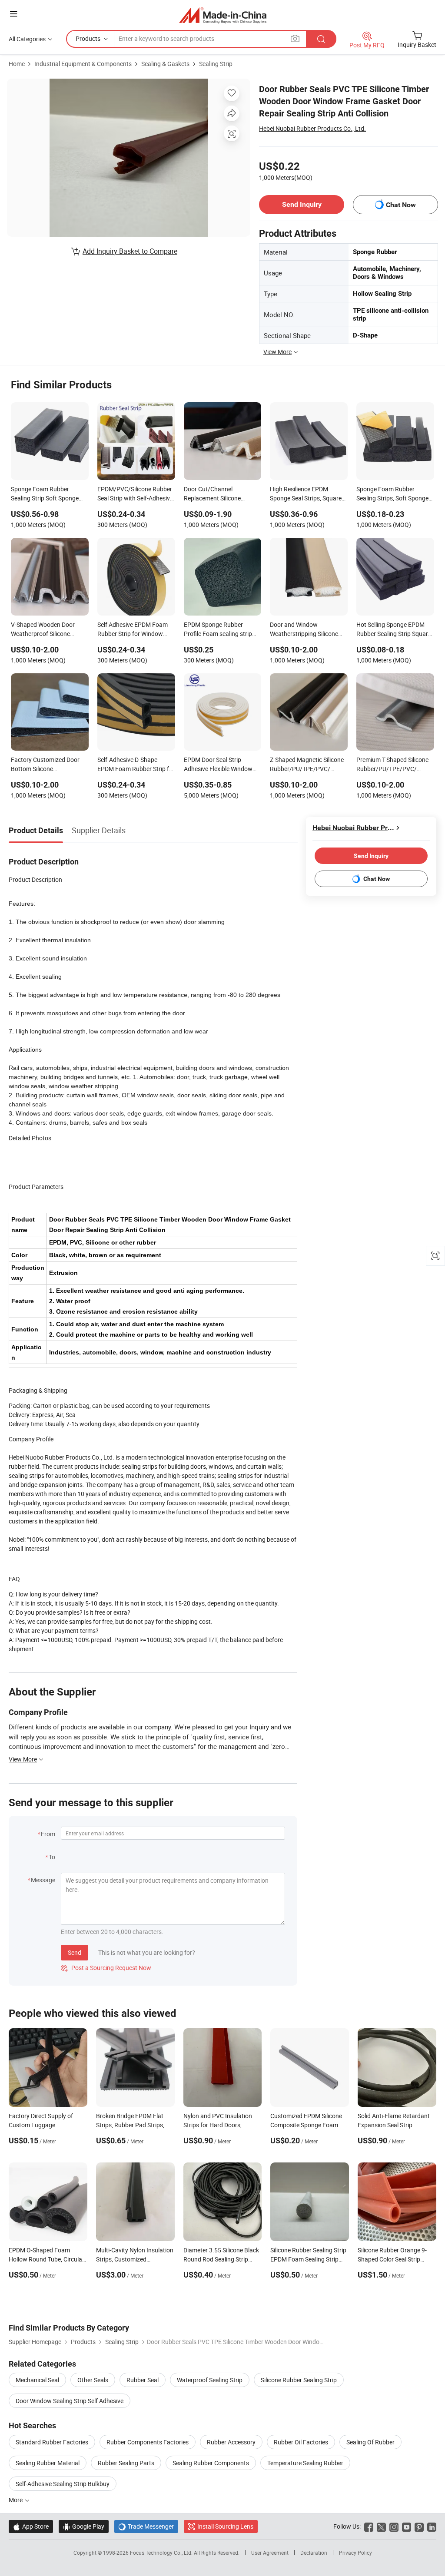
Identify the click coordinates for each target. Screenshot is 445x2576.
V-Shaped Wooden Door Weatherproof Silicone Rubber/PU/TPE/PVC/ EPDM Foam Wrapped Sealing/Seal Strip (43, 630)
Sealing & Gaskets (165, 64)
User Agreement (270, 2553)
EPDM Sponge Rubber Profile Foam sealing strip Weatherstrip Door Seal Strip (222, 630)
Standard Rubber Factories (52, 2442)
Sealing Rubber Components (211, 2463)
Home (17, 64)
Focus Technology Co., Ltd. (162, 2553)
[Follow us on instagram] (394, 2526)
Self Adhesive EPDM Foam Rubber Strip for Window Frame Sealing (133, 630)
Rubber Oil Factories (301, 2442)
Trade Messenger (146, 2526)
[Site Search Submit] (321, 39)
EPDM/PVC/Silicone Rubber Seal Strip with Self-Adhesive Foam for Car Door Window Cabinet (135, 494)
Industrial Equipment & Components (83, 64)
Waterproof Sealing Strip (210, 2380)
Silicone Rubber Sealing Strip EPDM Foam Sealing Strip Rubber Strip (308, 2259)
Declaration (314, 2553)
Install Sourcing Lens (225, 2526)
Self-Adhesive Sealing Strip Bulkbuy (63, 2484)
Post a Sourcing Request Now (106, 1968)
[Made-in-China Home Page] (223, 15)
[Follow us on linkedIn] (432, 2526)
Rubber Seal (143, 2380)
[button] (13, 14)
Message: (44, 1880)
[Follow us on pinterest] (419, 2526)
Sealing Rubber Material (48, 2463)
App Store (31, 2526)
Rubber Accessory (231, 2442)
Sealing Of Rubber (370, 2442)
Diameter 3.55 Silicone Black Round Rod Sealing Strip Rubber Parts (221, 2259)
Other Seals (93, 2380)
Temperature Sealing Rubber (305, 2463)
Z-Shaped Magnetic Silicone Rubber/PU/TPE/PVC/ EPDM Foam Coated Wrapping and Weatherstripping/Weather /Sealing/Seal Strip (307, 765)
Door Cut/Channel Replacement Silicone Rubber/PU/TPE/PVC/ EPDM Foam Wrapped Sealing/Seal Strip (214, 494)
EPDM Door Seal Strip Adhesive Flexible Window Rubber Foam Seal (218, 765)
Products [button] (88, 38)
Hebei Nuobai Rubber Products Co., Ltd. (312, 128)
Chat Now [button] (401, 205)
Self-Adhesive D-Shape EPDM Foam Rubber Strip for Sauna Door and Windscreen (136, 765)
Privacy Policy (355, 2553)
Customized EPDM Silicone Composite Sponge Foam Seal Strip (306, 2125)
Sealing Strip (216, 64)
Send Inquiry (302, 204)
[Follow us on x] (381, 2526)
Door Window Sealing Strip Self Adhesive (70, 2401)
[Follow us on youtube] (407, 2526)
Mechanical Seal (37, 2380)
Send (75, 1952)
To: (53, 1857)
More (16, 2500)
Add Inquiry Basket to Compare (130, 251)
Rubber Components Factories (148, 2442)
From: (49, 1834)
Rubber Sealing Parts (126, 2463)
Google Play (84, 2526)
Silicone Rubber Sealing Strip (299, 2380)
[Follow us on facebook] (369, 2526)
